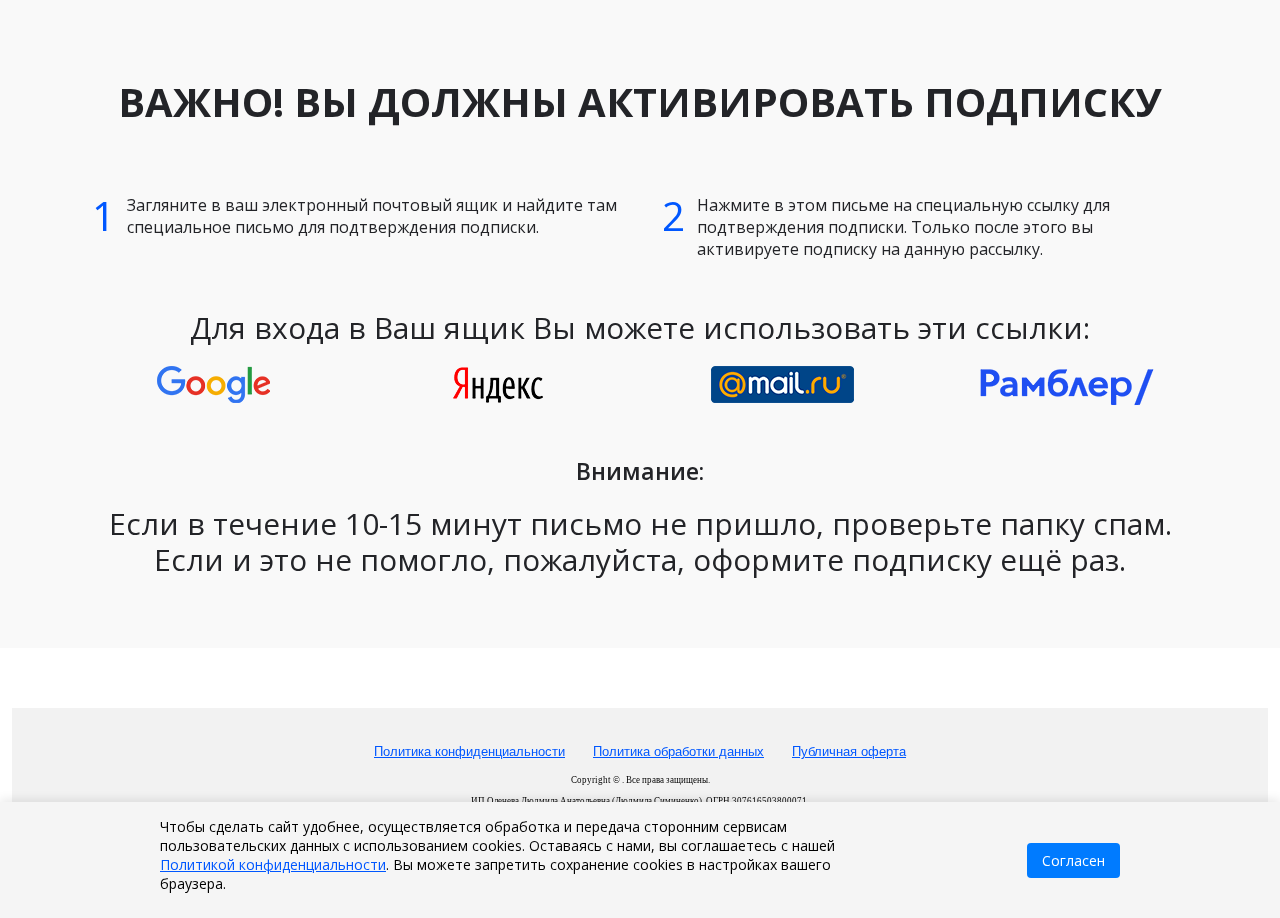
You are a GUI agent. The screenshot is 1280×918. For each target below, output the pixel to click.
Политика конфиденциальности (469, 751)
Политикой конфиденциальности (273, 864)
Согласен (1073, 860)
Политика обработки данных (678, 751)
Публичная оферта (849, 751)
